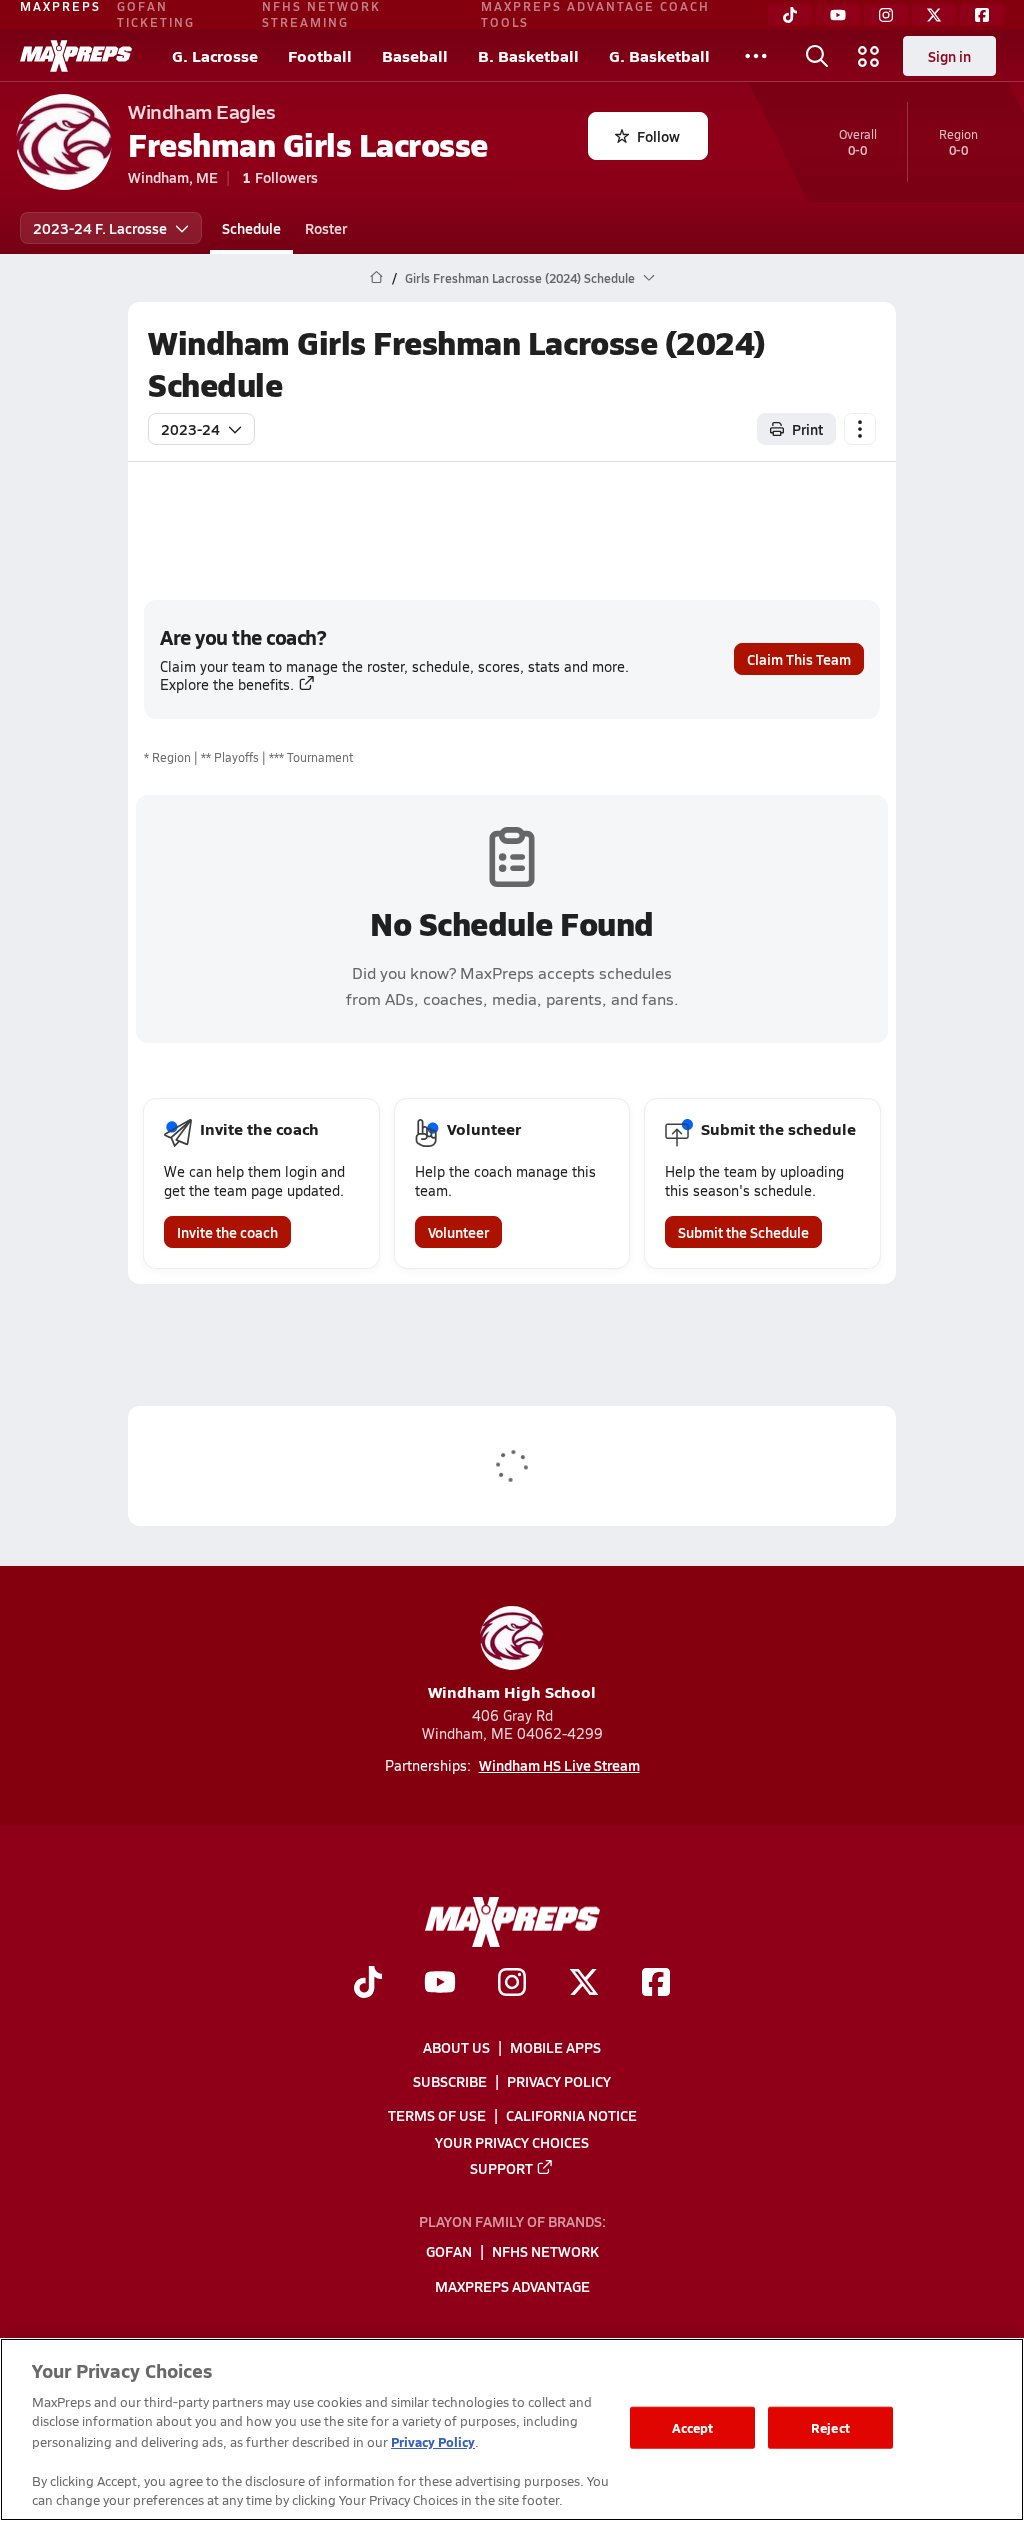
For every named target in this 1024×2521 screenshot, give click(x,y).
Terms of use (437, 2116)
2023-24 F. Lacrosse (100, 228)
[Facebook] (982, 15)
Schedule (251, 228)
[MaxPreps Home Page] (376, 278)
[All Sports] (756, 56)
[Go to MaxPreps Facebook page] (656, 1985)
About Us (456, 2047)
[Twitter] (934, 15)
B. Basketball (528, 55)
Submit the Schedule (743, 1232)
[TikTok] (790, 15)
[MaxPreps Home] (76, 56)
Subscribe (450, 2081)
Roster (326, 228)
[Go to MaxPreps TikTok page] (368, 1985)
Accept (693, 2427)
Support (501, 2168)
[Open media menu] (869, 56)
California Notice (571, 2116)
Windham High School (512, 1691)
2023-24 (190, 429)
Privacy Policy (559, 2081)
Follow (658, 136)
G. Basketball (659, 55)
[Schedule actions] (860, 429)
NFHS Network (545, 2252)
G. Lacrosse (215, 55)
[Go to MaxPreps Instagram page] (512, 1985)
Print (807, 429)
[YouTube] (838, 15)
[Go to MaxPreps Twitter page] (584, 1985)
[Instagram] (886, 15)
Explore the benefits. (227, 684)
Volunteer (458, 1232)
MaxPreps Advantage (512, 2286)
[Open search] (817, 56)
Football (320, 55)
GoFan (449, 2252)
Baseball (415, 55)
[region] (512, 2429)
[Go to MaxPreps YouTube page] (440, 1985)
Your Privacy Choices (512, 2142)
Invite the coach (227, 1232)
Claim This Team (799, 659)
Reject (830, 2427)
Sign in (949, 56)
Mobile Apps (555, 2047)
